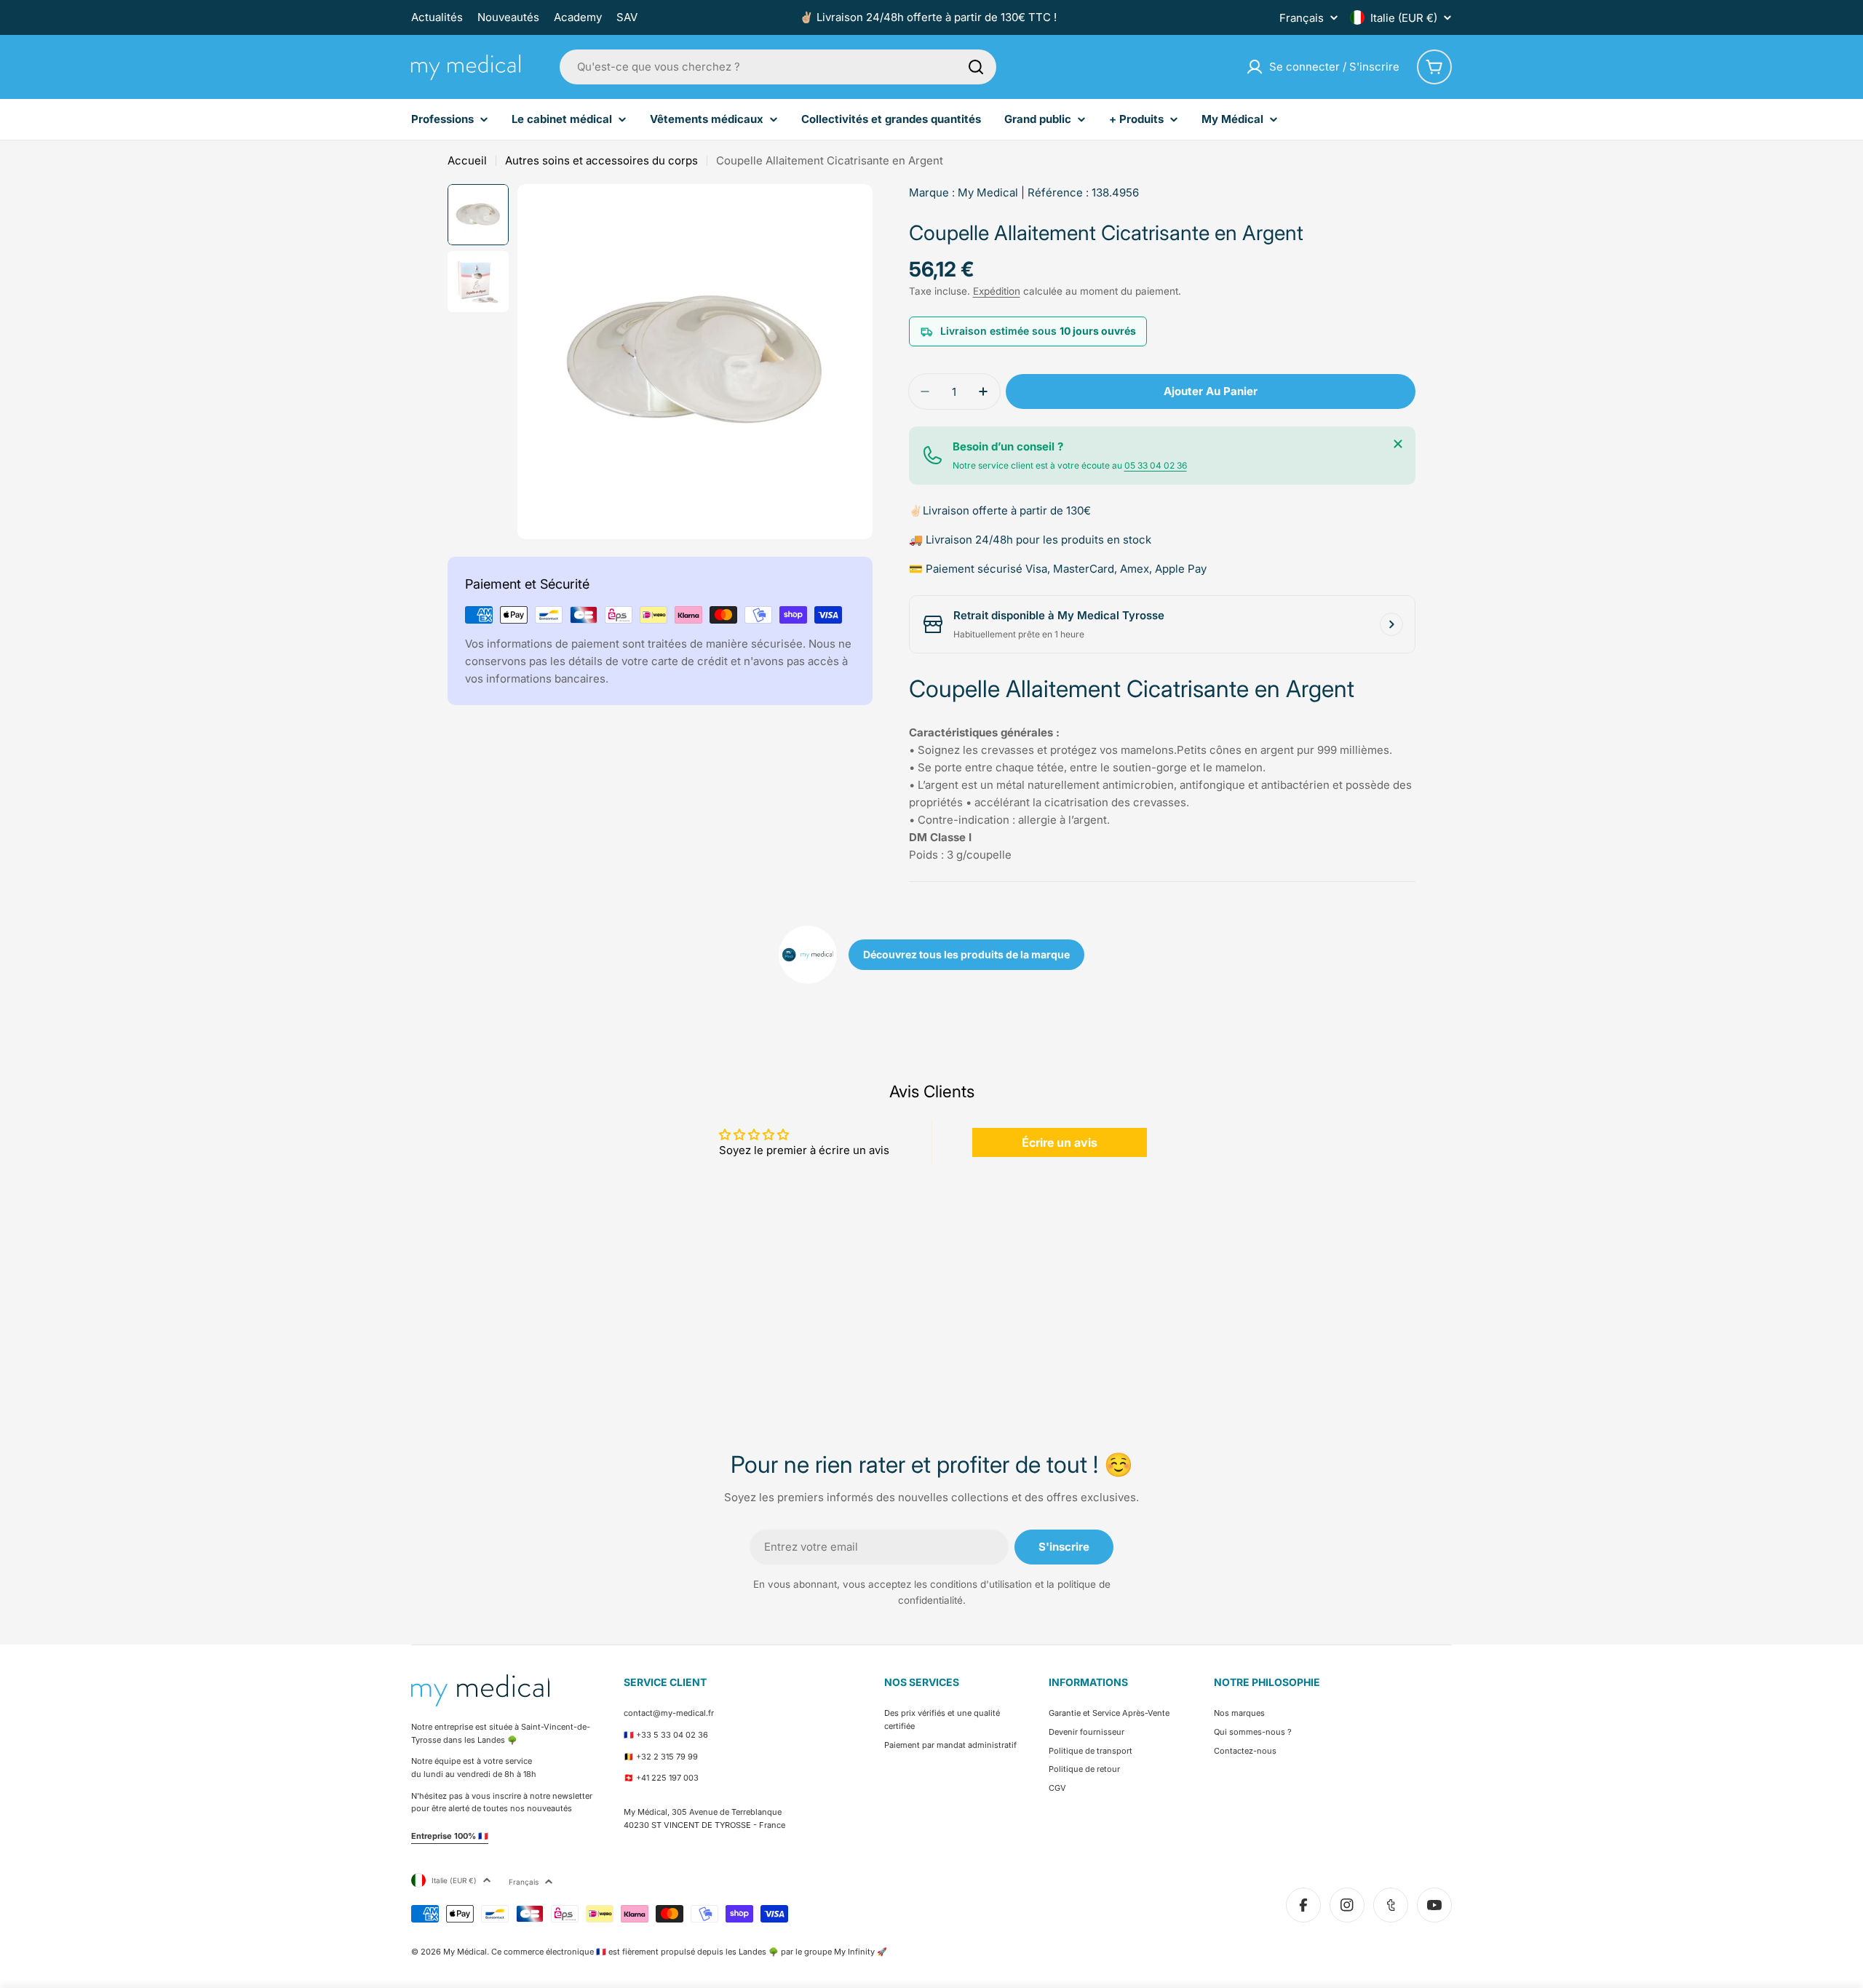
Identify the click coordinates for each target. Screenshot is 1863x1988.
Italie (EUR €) (1404, 18)
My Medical (988, 192)
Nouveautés (508, 17)
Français (1302, 18)
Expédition (997, 291)
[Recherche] (976, 67)
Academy (578, 17)
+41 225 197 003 (667, 1778)
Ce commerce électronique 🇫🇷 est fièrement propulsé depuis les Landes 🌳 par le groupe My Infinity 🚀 (689, 1952)
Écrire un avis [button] (1060, 1142)
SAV (627, 17)
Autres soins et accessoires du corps (601, 160)
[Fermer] (1398, 444)
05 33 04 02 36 (1156, 465)
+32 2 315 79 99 (667, 1757)
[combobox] (778, 67)
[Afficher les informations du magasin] (1391, 624)
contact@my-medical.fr (669, 1713)
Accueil (467, 160)
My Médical (465, 1952)
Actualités (437, 17)
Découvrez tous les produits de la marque (966, 954)
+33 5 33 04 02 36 (672, 1735)
